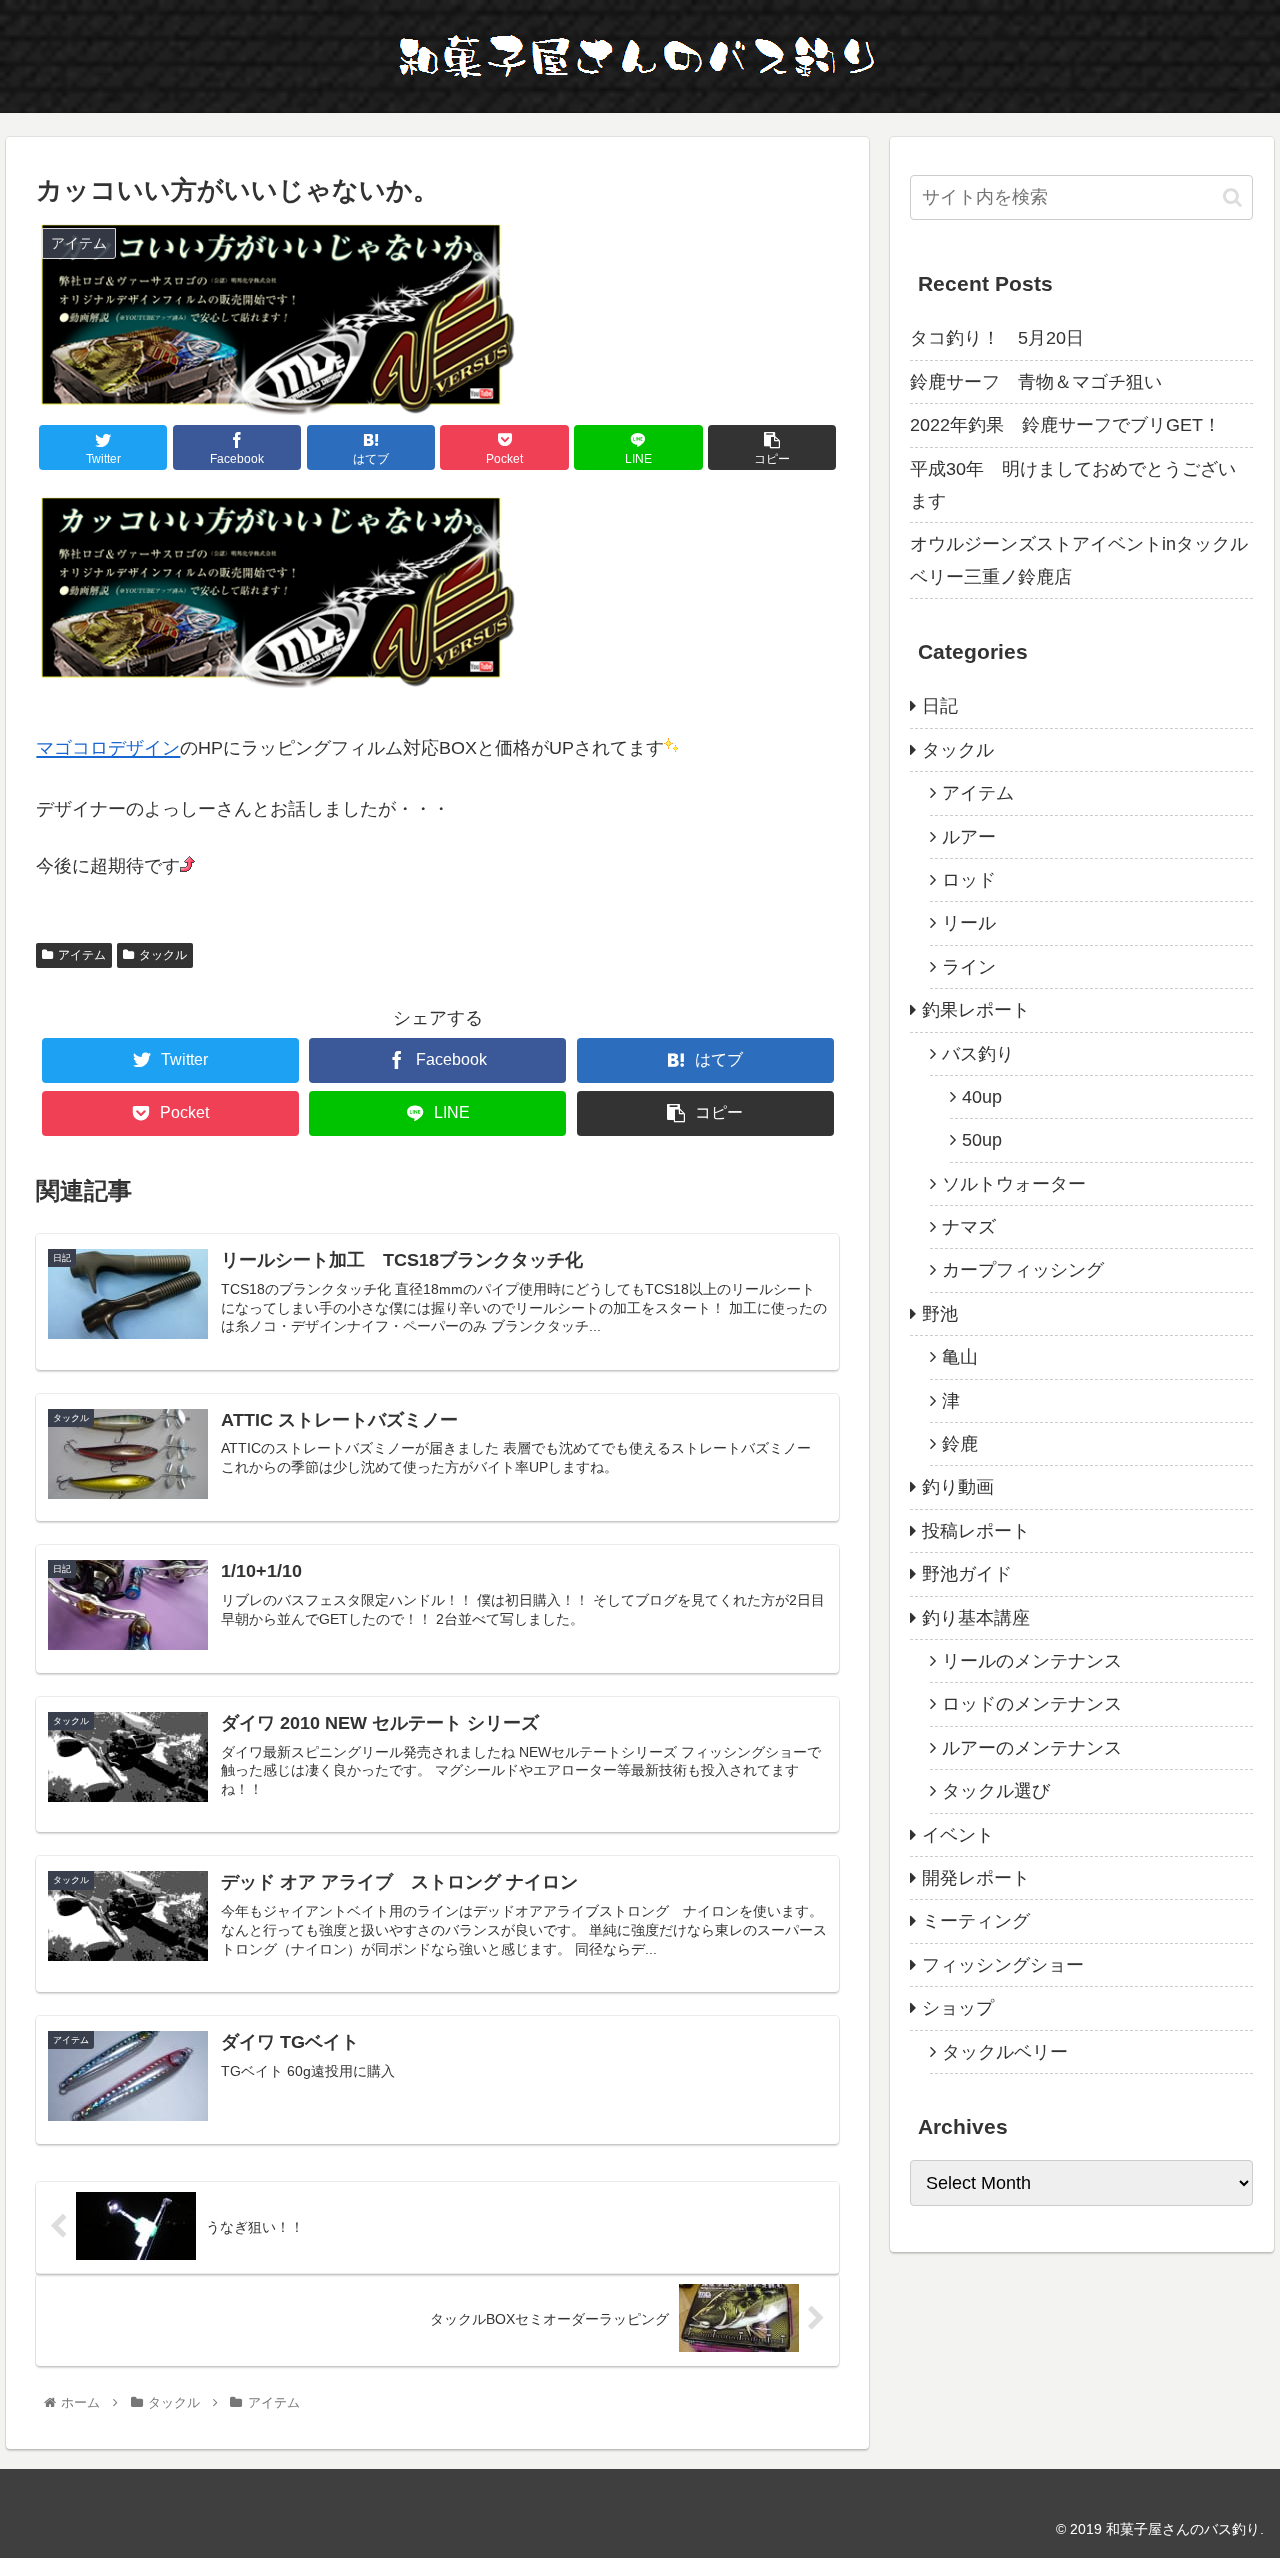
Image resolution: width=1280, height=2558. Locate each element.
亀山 (960, 1357)
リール (969, 923)
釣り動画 (958, 1487)
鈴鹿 (960, 1444)
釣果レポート (976, 1010)
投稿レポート (976, 1531)
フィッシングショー (1003, 1965)
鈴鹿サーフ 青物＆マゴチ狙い (1036, 382)
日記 (940, 706)
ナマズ (969, 1227)
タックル (163, 955)
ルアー (969, 837)
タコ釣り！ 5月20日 (997, 338)
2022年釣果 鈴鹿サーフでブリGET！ (1065, 425)
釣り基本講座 (976, 1618)
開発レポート (976, 1878)
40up (982, 1097)
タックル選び (996, 1791)
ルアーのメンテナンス (1032, 1748)
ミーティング (976, 1921)
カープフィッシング (1023, 1270)
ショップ (958, 2008)
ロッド (969, 880)
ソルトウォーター (1014, 1184)
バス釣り (978, 1054)
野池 (940, 1314)
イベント (958, 1835)
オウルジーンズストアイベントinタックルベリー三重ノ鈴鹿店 (1079, 560)
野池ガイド (967, 1574)
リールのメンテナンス (1032, 1661)
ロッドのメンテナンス (1032, 1704)
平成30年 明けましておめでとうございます (1073, 485)
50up (982, 1140)
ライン (969, 967)
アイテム (82, 955)
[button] (1232, 197)
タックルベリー (1005, 2052)
